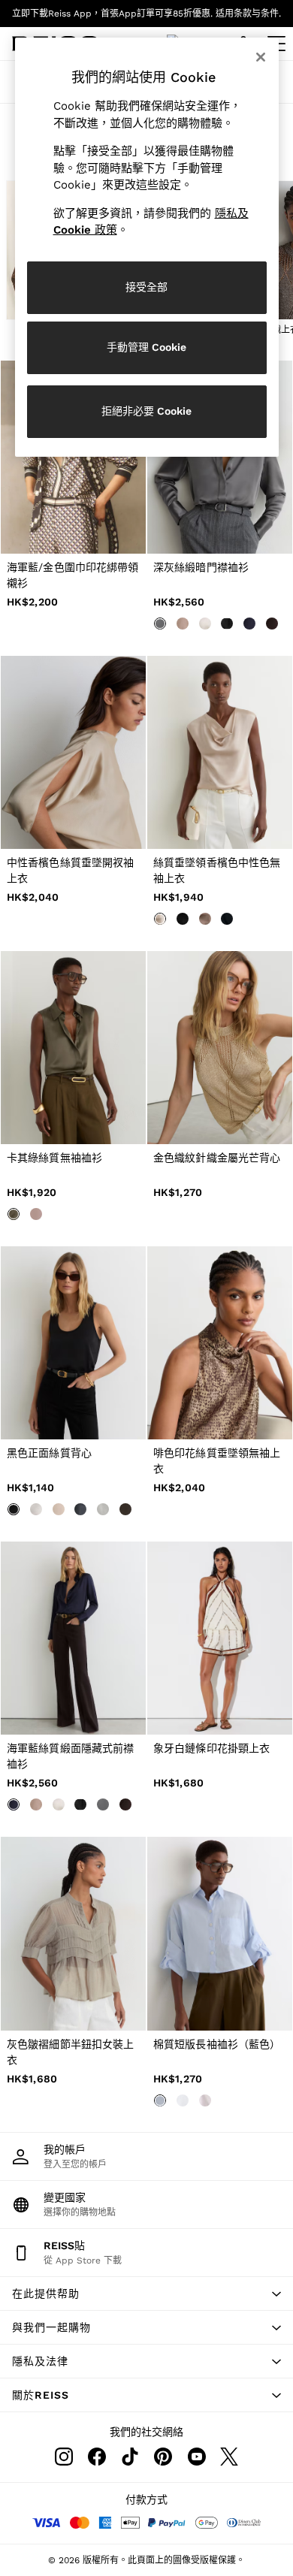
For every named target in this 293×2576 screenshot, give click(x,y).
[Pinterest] (163, 2457)
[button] (146, 2294)
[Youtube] (196, 2457)
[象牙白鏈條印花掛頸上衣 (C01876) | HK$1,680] (220, 1638)
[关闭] (261, 57)
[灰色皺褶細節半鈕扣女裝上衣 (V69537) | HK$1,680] (73, 1933)
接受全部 (146, 287)
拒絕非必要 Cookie (146, 411)
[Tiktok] (130, 2457)
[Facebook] (97, 2457)
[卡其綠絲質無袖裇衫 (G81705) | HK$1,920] (73, 1048)
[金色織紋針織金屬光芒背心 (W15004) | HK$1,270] (220, 1048)
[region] (147, 247)
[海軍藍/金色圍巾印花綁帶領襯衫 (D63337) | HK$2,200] (73, 457)
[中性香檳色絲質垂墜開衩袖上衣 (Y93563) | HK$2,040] (73, 752)
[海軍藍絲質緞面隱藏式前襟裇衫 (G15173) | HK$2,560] (73, 1638)
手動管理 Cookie (146, 347)
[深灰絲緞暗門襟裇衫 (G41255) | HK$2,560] (220, 457)
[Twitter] (229, 2457)
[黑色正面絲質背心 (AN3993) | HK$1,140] (73, 1343)
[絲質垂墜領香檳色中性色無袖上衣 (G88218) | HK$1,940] (220, 752)
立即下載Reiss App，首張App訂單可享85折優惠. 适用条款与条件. (146, 14)
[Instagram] (64, 2457)
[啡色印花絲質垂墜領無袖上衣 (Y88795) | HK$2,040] (220, 1343)
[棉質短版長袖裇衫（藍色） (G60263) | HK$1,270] (220, 1933)
